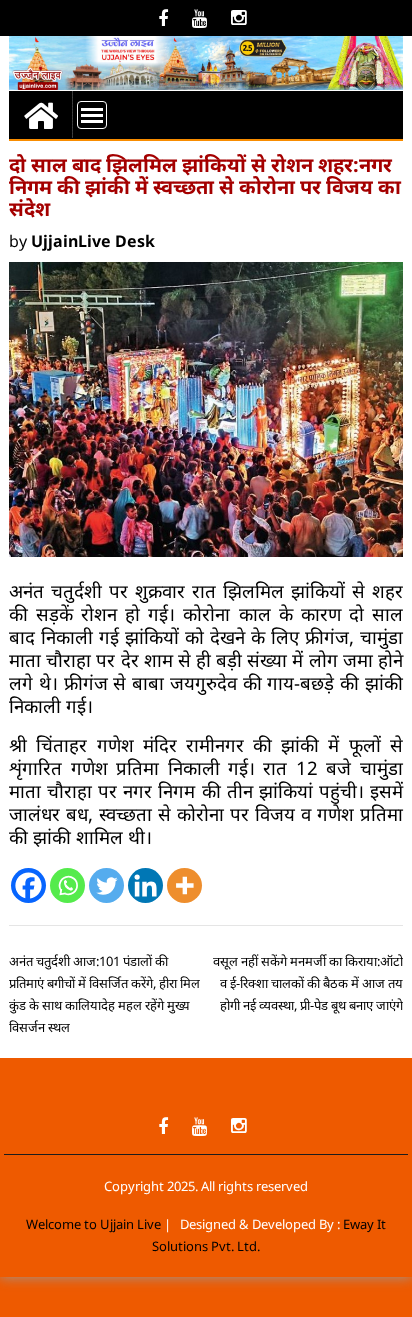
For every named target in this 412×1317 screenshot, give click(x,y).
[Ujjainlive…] (41, 114)
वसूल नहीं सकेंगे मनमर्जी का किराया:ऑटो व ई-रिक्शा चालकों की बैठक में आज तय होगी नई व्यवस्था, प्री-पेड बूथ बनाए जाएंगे (308, 983)
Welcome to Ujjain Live (93, 1224)
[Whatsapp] (67, 885)
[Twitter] (106, 885)
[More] (184, 885)
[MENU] (92, 115)
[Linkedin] (145, 885)
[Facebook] (28, 885)
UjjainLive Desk (93, 241)
